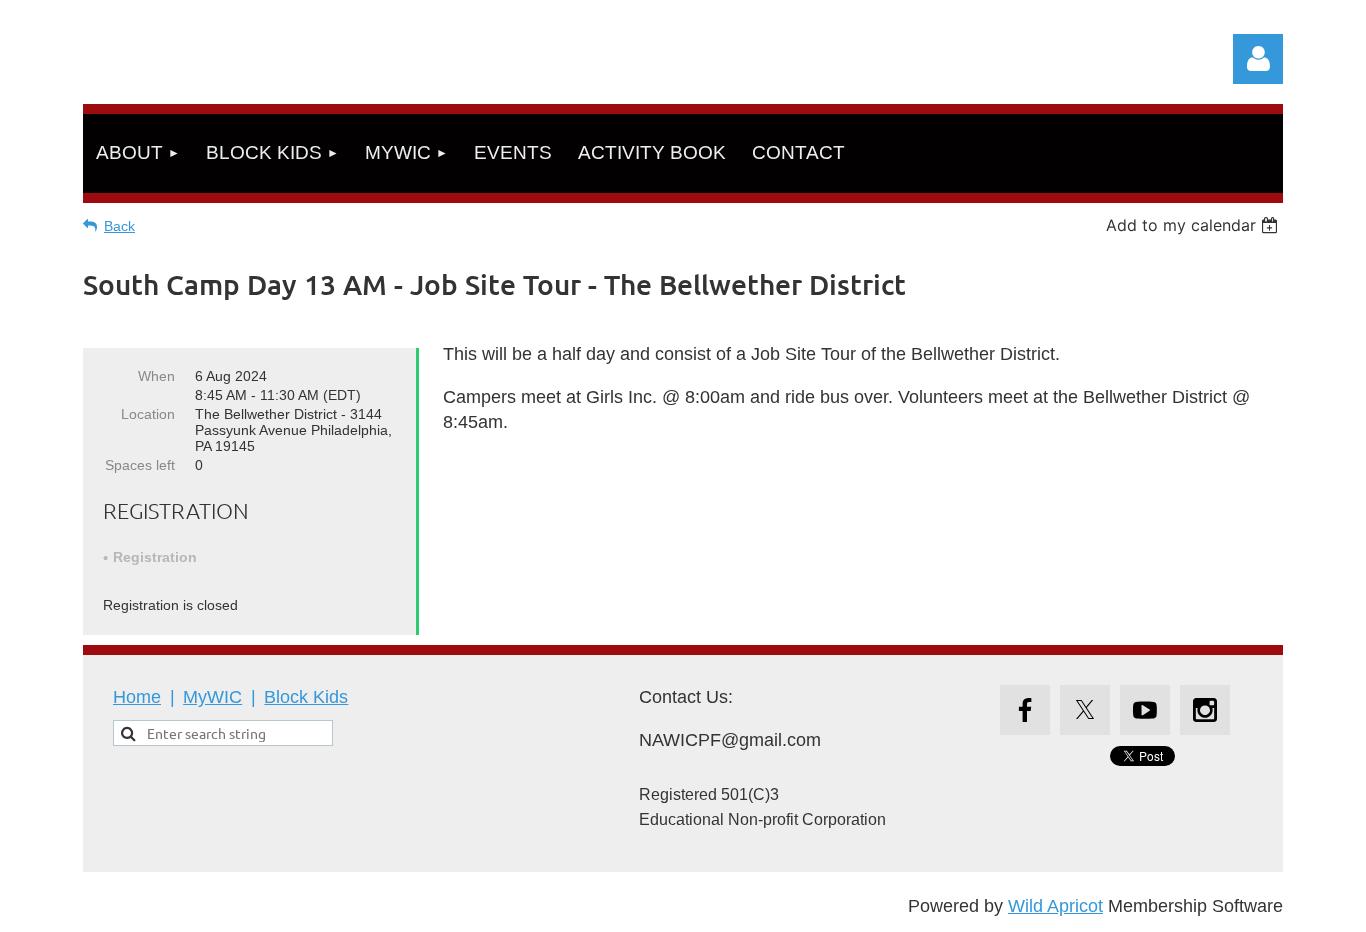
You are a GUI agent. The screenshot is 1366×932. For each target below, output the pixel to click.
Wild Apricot (1055, 906)
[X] (1085, 710)
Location (148, 414)
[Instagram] (1205, 710)
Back (119, 226)
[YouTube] (1145, 710)
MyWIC (212, 697)
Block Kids (306, 697)
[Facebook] (1025, 710)
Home (137, 697)
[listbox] (1194, 225)
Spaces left (140, 465)
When (156, 376)
